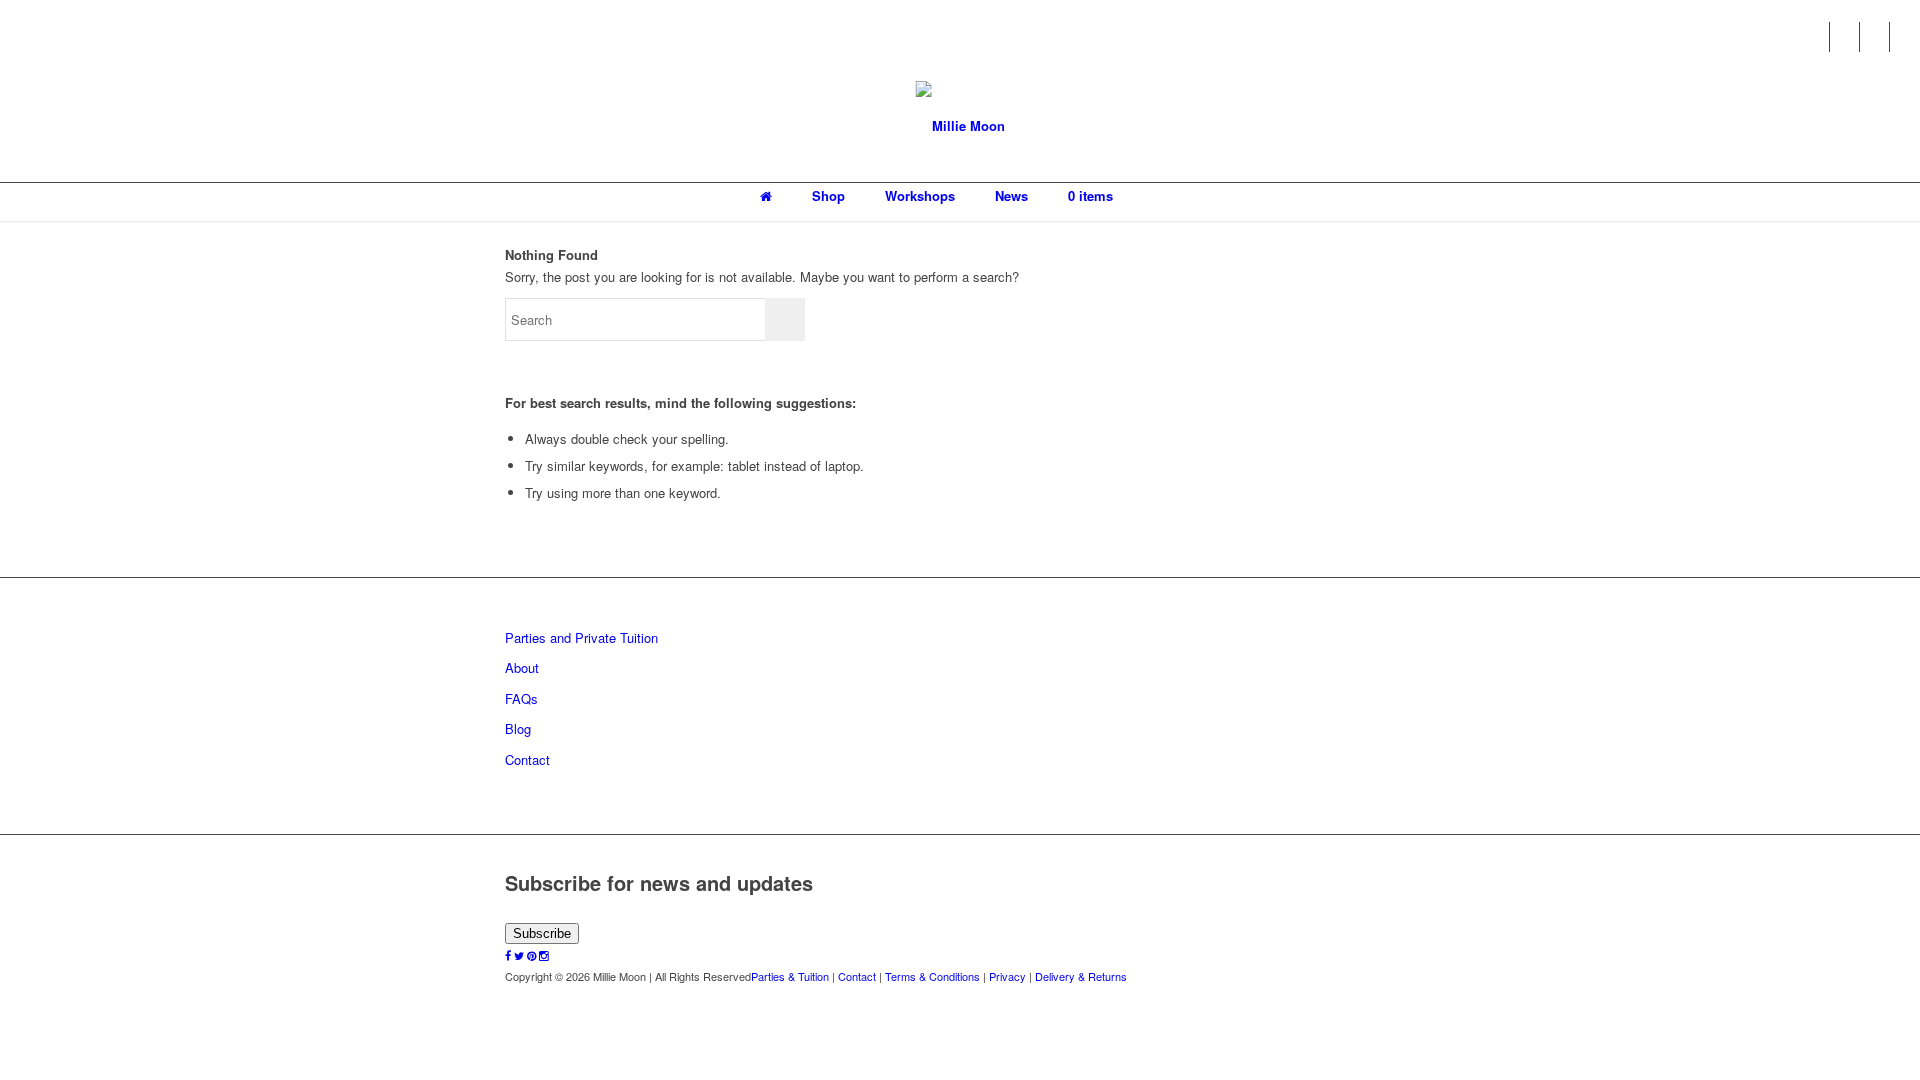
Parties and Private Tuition (581, 637)
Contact (527, 759)
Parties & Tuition (790, 976)
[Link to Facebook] (1814, 37)
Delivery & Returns (1081, 976)
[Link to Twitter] (1844, 37)
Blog (518, 728)
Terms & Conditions (932, 976)
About (522, 667)
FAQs (521, 698)
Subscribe (542, 933)
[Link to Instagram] (1905, 37)
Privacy (1007, 976)
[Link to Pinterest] (1874, 37)
